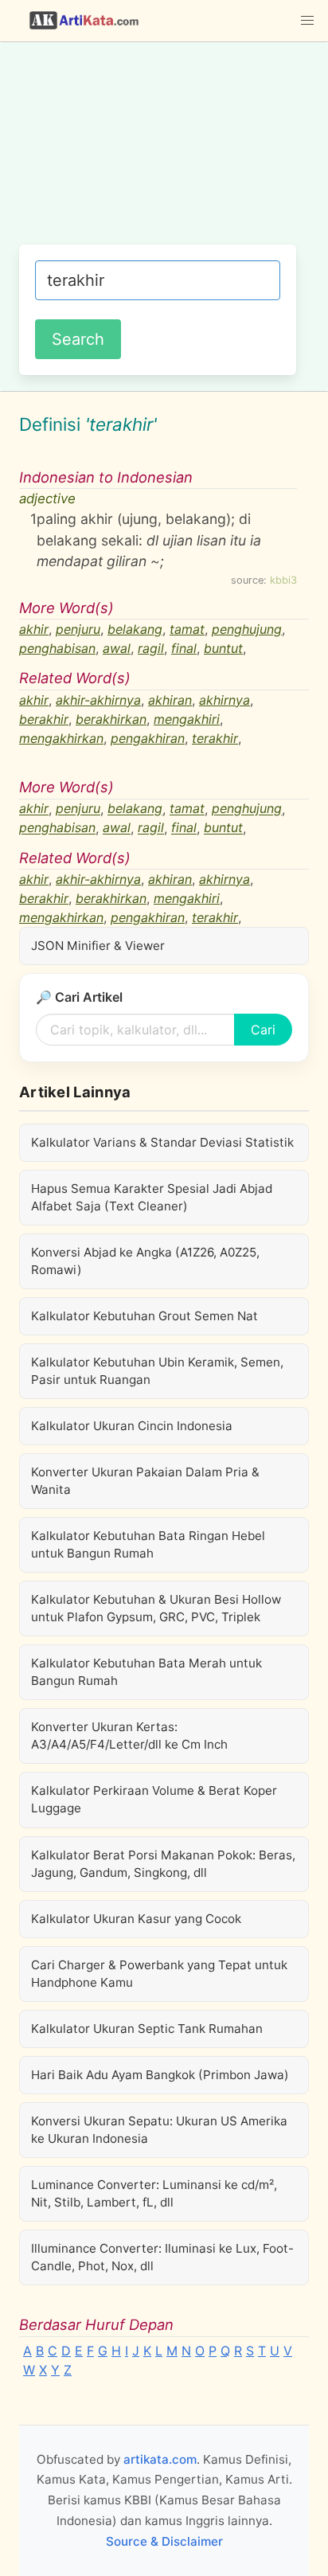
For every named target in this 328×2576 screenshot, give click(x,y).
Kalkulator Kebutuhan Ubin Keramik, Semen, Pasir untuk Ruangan (157, 1371)
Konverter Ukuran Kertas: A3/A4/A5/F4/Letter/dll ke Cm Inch (129, 1736)
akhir (34, 629)
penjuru (78, 629)
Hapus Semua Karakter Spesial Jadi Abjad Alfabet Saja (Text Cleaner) (152, 1197)
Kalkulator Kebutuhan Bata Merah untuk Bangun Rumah (146, 1672)
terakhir (215, 738)
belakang (135, 629)
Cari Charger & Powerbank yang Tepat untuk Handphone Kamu (159, 1974)
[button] (307, 21)
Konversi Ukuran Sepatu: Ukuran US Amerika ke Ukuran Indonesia (159, 2130)
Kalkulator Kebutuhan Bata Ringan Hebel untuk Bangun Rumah (148, 1544)
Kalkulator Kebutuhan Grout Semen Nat (144, 1316)
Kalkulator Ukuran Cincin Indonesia (132, 1426)
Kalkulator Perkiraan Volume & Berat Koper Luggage (154, 1799)
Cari (263, 1030)
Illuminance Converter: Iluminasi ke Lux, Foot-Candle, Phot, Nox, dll (162, 2257)
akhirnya (225, 700)
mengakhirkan (61, 738)
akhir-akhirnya (98, 700)
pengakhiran (148, 738)
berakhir (44, 719)
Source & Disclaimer (164, 2541)
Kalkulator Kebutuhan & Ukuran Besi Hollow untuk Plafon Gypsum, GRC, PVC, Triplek (156, 1608)
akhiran (170, 700)
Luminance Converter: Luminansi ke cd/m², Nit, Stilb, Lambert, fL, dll (154, 2193)
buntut (223, 648)
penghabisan (57, 648)
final (184, 648)
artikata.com (160, 2459)
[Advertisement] (164, 151)
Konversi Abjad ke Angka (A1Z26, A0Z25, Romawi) (145, 1261)
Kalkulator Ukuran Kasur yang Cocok (136, 1919)
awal (117, 648)
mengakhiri (187, 719)
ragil (151, 648)
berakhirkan (111, 719)
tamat (187, 629)
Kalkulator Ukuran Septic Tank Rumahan (147, 2029)
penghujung (247, 629)
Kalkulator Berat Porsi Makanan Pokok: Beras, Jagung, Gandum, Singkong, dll (163, 1864)
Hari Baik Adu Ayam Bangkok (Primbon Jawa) (160, 2075)
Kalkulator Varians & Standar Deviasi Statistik (162, 1142)
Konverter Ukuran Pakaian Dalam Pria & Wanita (145, 1481)
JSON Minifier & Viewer (98, 946)
